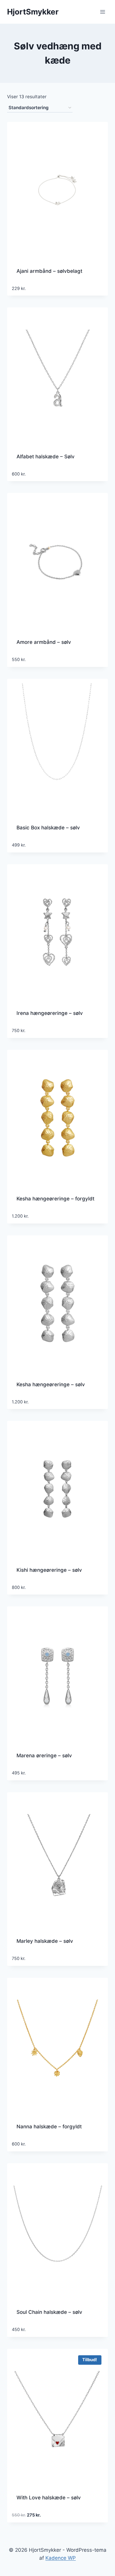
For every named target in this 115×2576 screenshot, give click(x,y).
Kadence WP (61, 2558)
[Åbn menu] (102, 12)
